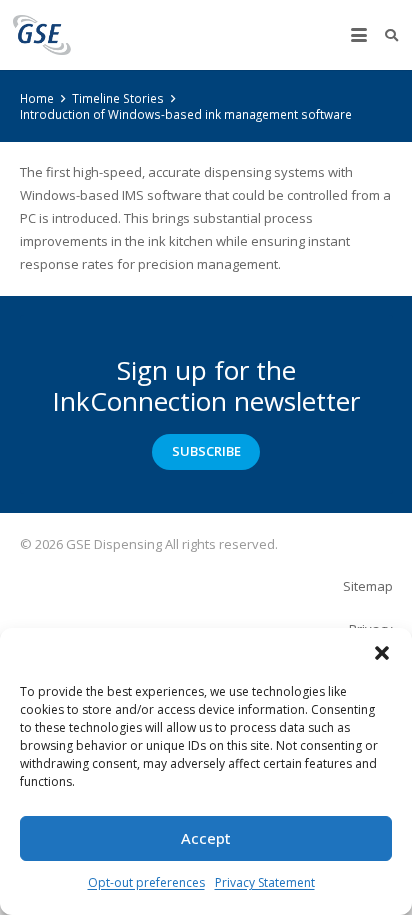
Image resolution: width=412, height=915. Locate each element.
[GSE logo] (42, 35)
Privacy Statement (265, 882)
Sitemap (368, 586)
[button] (382, 653)
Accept (206, 838)
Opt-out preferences (146, 882)
